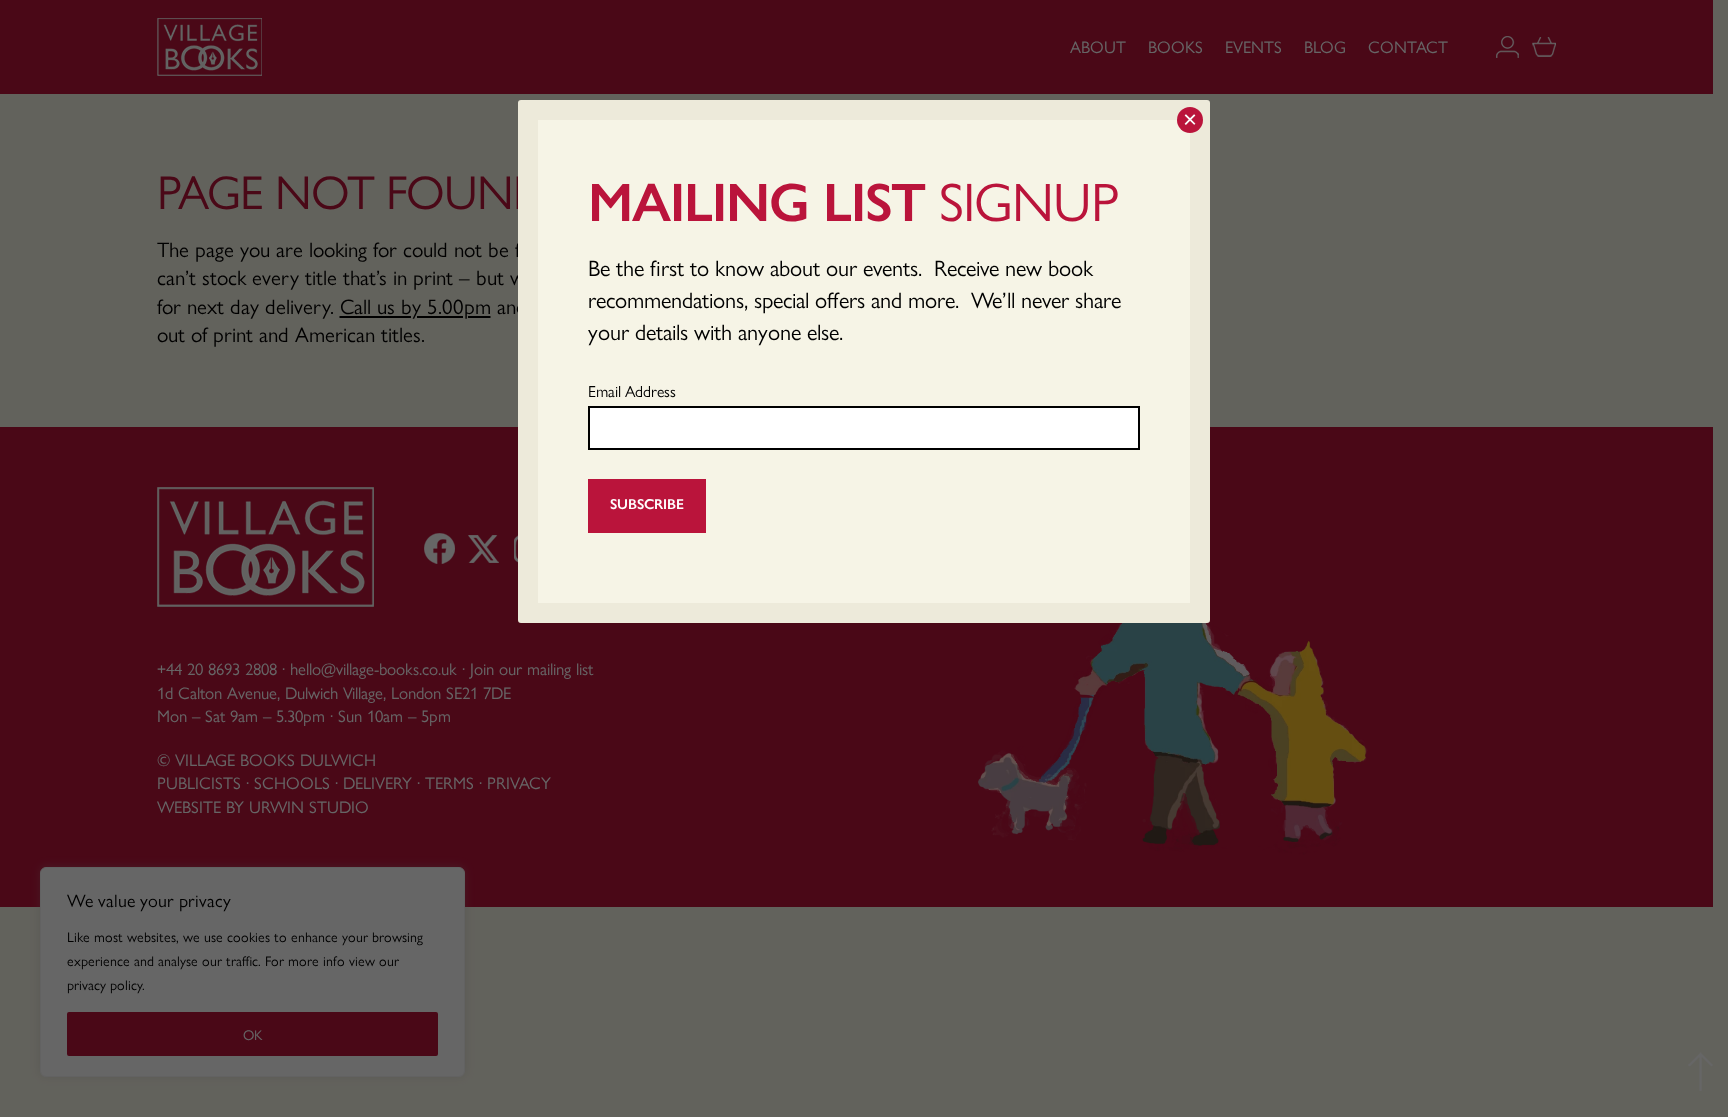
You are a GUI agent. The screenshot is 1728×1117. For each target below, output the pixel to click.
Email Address (632, 390)
